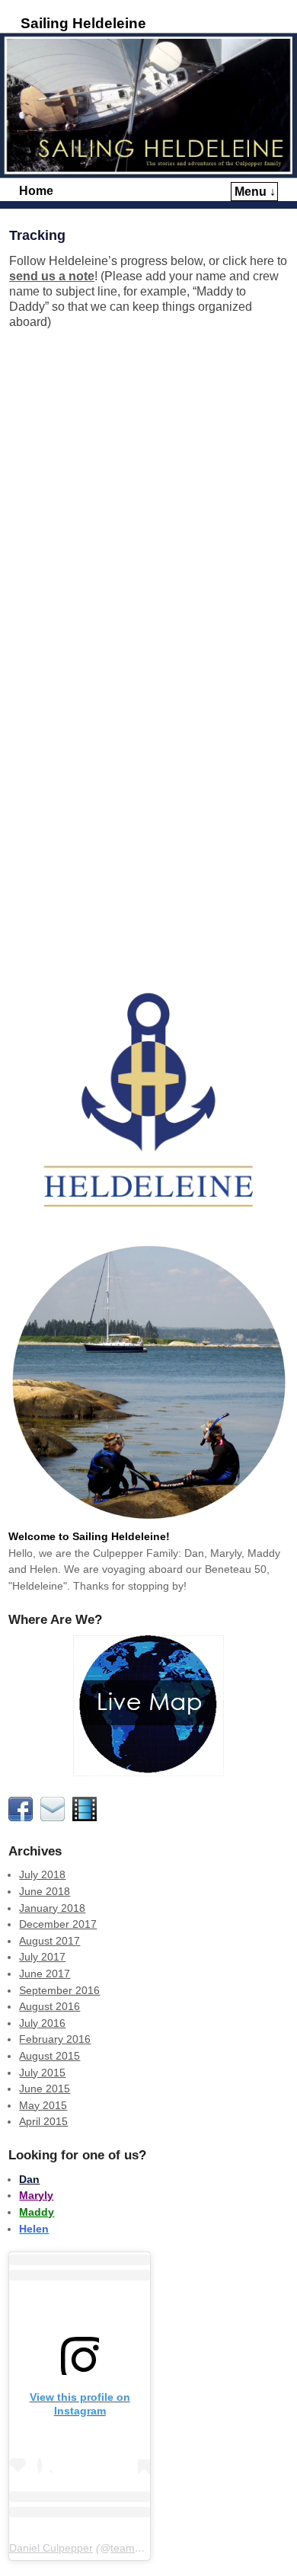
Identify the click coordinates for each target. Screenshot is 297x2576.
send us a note (52, 276)
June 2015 (45, 2089)
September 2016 (59, 1990)
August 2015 (49, 2056)
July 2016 (42, 2023)
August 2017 (49, 1941)
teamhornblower (150, 2548)
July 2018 (42, 1874)
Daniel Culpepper (51, 2548)
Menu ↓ (255, 192)
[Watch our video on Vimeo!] (87, 1817)
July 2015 (42, 2073)
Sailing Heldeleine (83, 23)
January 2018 (52, 1908)
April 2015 (43, 2121)
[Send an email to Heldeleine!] (55, 1817)
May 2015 (43, 2105)
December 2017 (58, 1924)
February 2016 (55, 2039)
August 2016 (49, 2006)
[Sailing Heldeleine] (148, 105)
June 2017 (45, 1974)
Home (36, 191)
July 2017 (42, 1957)
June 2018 (45, 1891)
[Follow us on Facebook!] (23, 1817)
